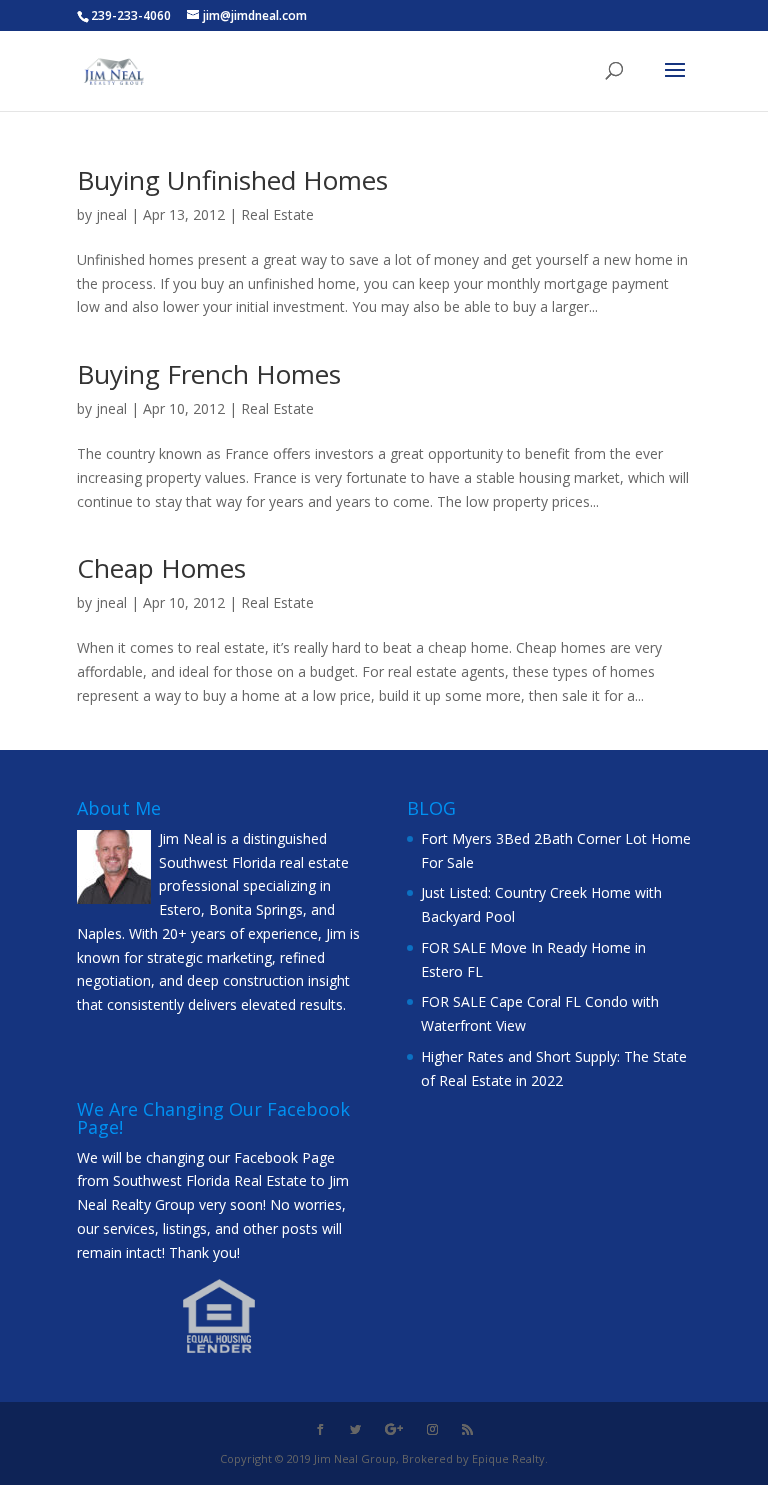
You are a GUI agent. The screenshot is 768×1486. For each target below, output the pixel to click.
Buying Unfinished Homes (232, 180)
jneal (111, 214)
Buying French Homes (209, 374)
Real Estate (277, 214)
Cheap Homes (161, 568)
